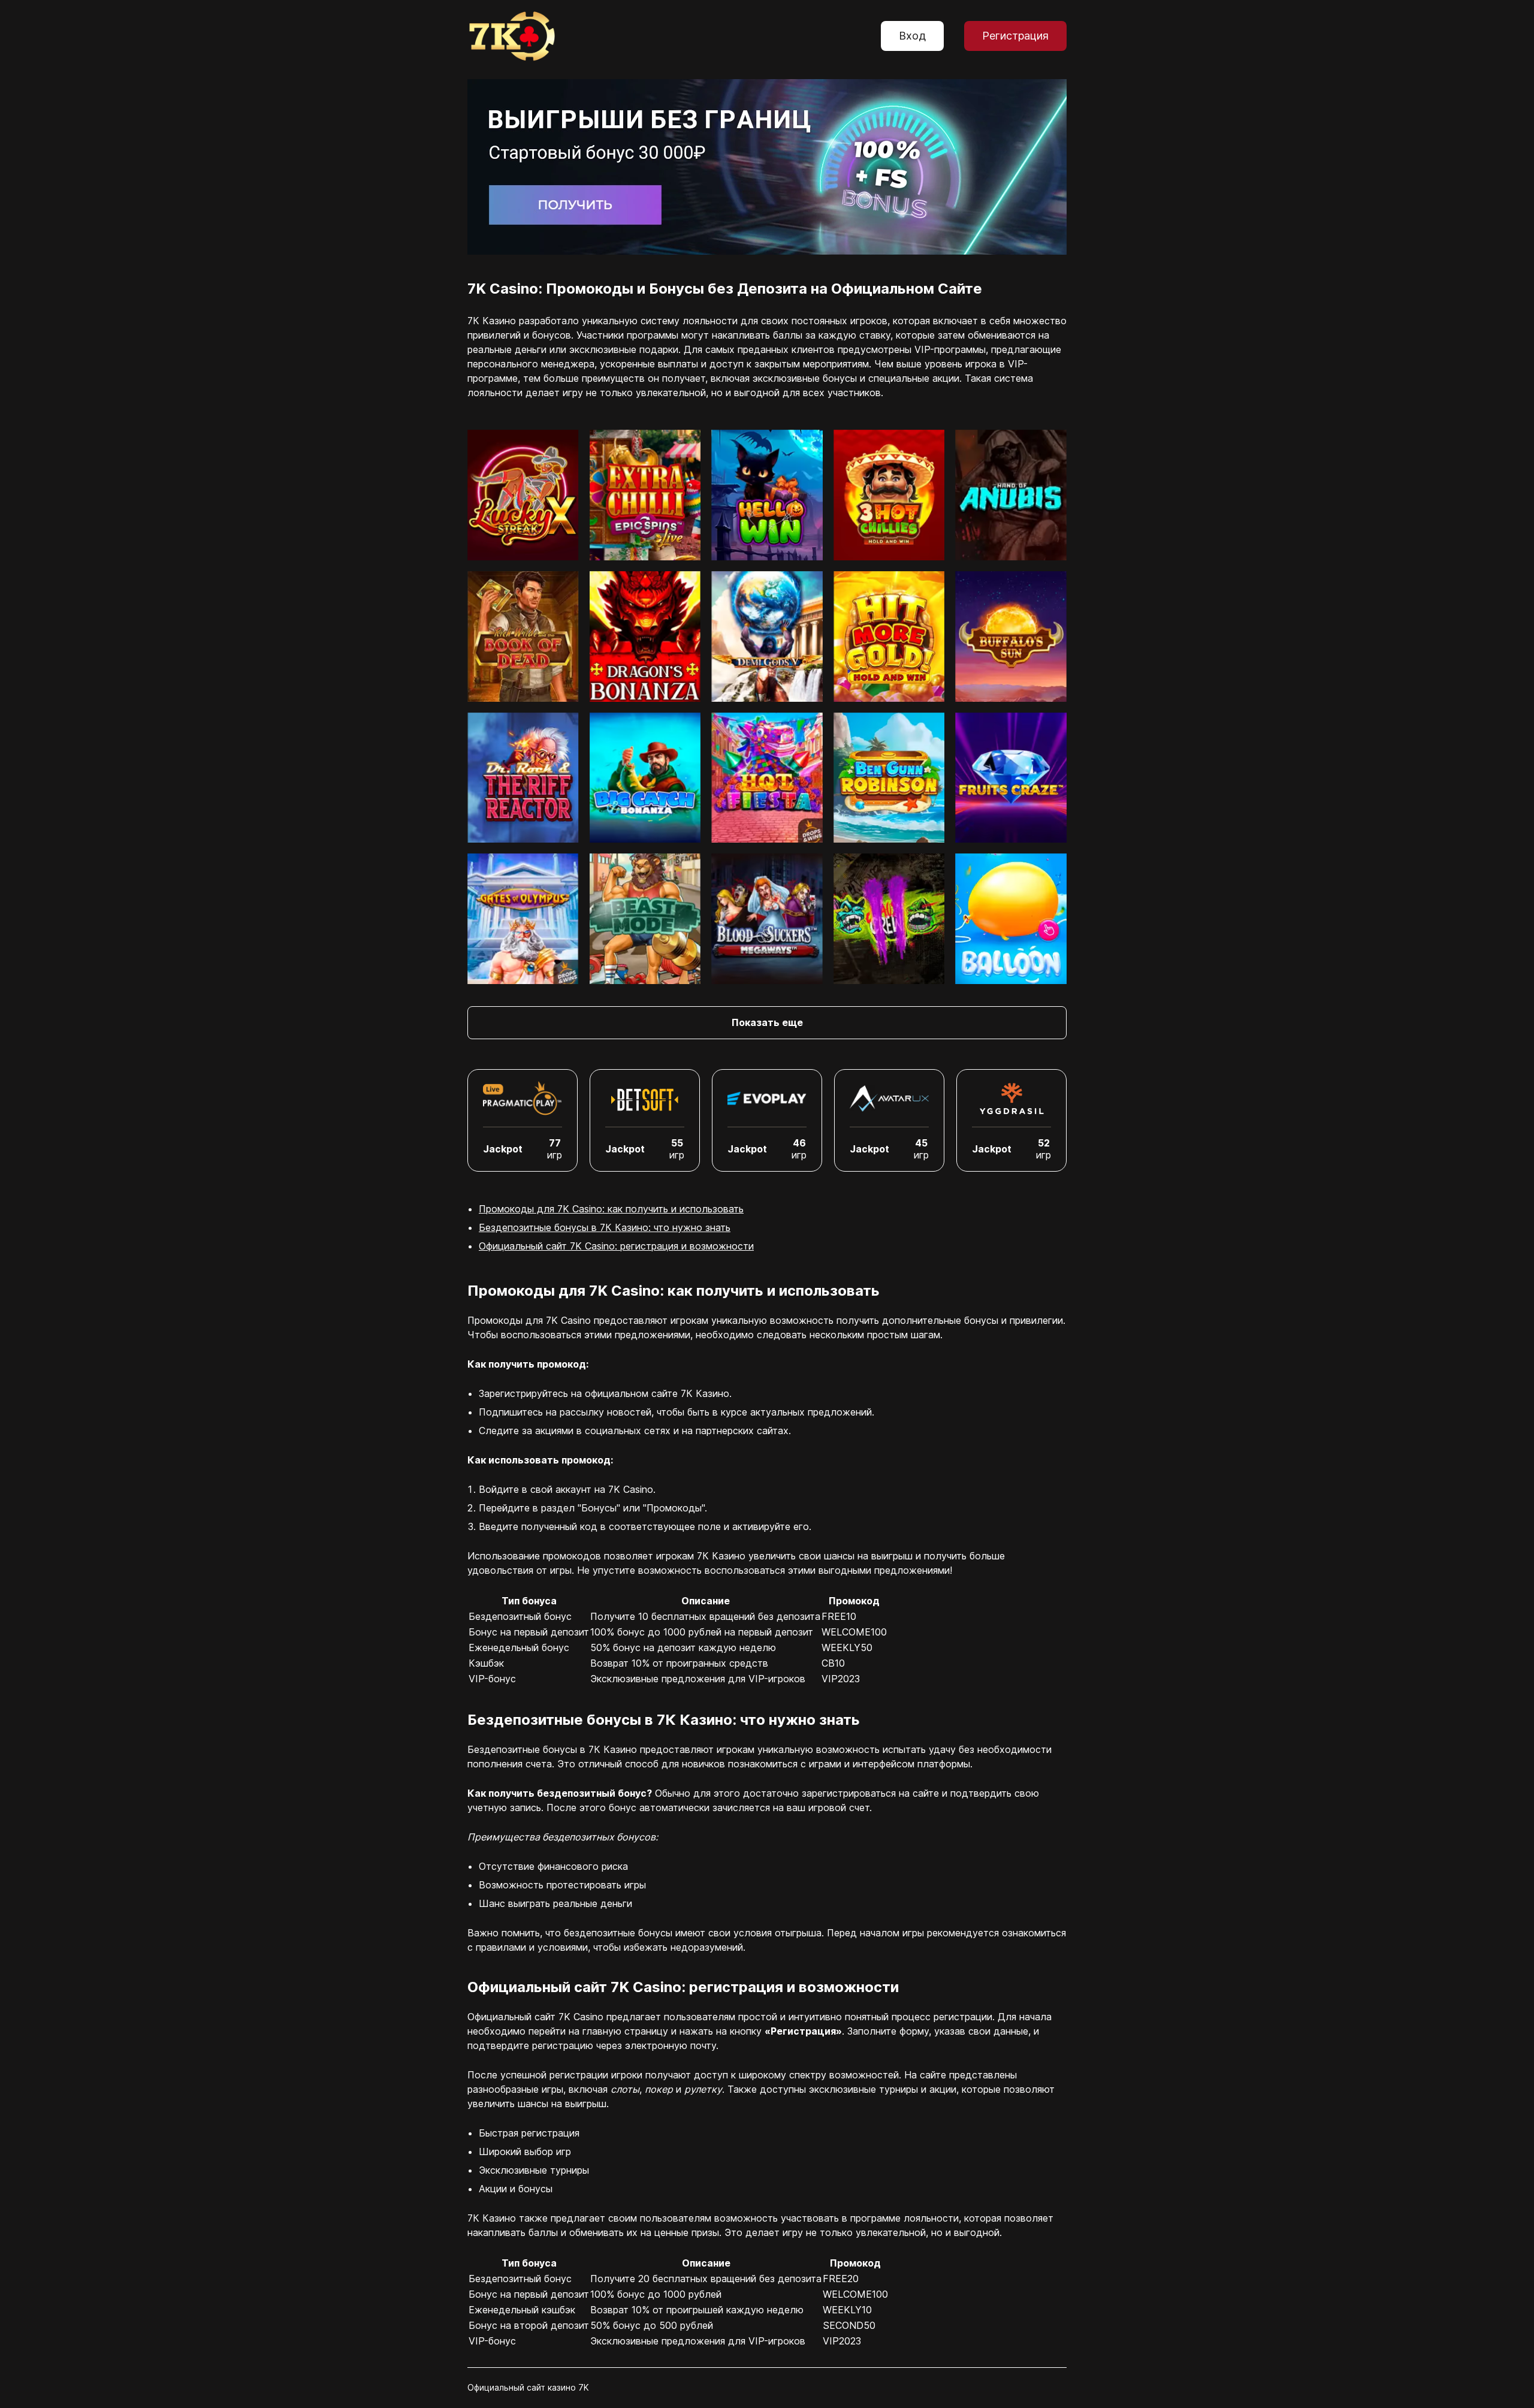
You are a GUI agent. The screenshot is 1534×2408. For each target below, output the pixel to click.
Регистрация (1015, 36)
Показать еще (767, 1022)
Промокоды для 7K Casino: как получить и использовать (611, 1209)
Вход (912, 36)
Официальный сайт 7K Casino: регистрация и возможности (616, 1246)
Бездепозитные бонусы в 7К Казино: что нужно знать (605, 1227)
